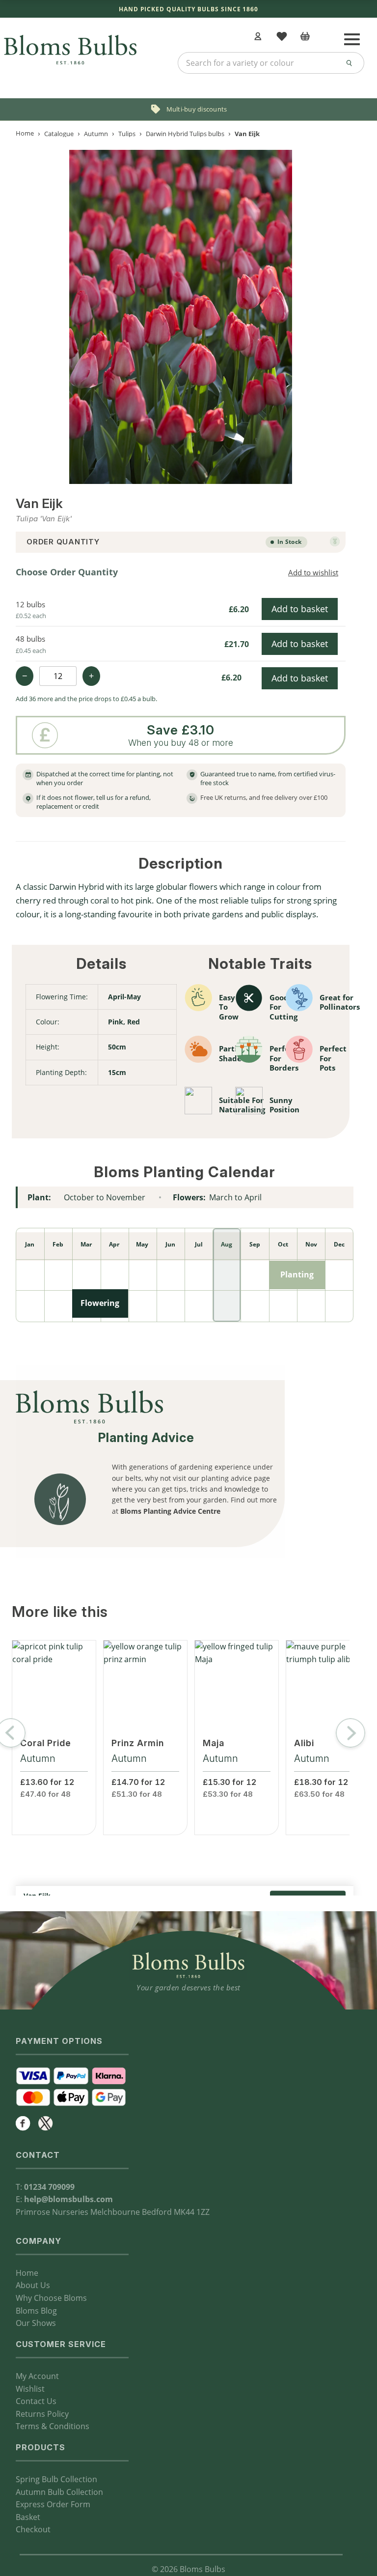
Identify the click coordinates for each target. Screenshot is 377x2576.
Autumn (96, 133)
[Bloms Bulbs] (70, 42)
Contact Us (36, 2401)
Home (25, 133)
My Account (37, 2376)
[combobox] (271, 63)
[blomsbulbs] (46, 2123)
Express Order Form (53, 2504)
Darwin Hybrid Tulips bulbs (185, 133)
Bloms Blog (36, 2311)
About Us (33, 2285)
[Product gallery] (181, 317)
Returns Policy (42, 2414)
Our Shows (36, 2323)
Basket (28, 2517)
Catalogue (59, 133)
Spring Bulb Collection (56, 2479)
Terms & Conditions (53, 2426)
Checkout (33, 2529)
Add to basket (300, 609)
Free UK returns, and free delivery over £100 (264, 797)
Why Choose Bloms (51, 2298)
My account (259, 37)
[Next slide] (350, 1733)
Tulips (127, 133)
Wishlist (30, 2389)
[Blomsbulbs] (23, 2123)
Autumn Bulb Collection (59, 2492)
